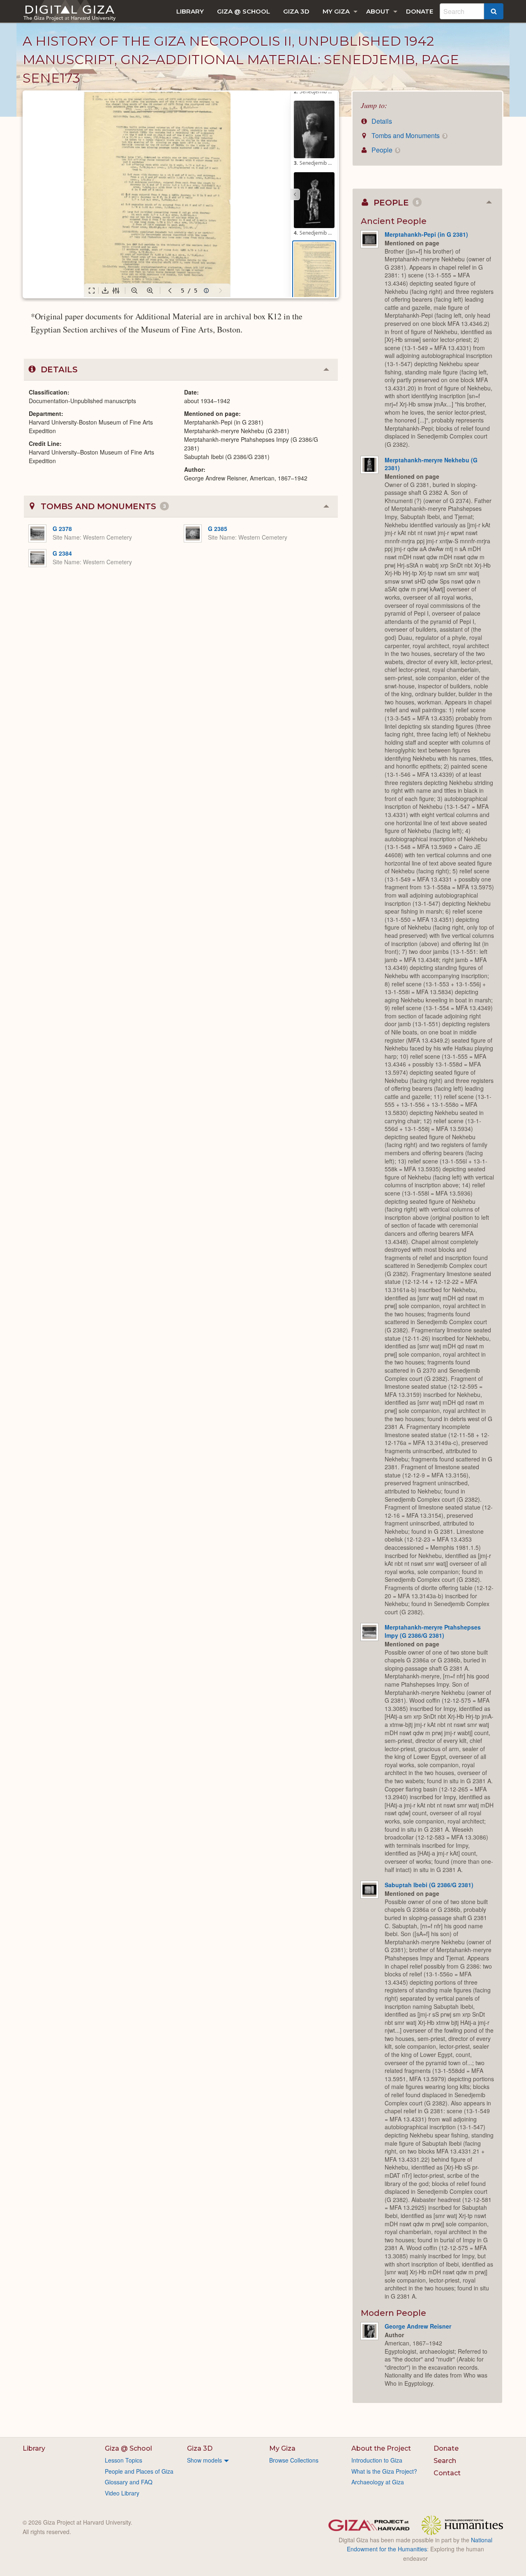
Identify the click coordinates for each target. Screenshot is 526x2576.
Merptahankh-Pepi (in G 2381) (426, 234)
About (378, 11)
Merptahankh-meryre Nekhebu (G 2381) (431, 464)
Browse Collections (294, 2460)
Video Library (122, 2493)
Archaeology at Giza (378, 2482)
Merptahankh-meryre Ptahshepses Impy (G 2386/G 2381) (433, 1631)
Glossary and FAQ (129, 2482)
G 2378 (62, 529)
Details (381, 121)
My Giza (336, 11)
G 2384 (62, 553)
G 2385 (218, 529)
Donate (420, 11)
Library (190, 11)
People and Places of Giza (139, 2471)
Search (445, 2461)
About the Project (381, 2448)
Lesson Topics (123, 2460)
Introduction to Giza (377, 2460)
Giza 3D (296, 11)
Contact (447, 2473)
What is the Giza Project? (384, 2471)
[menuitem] (190, 11)
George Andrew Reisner (418, 2326)
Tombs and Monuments (408, 135)
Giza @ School (243, 11)
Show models (204, 2460)
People (384, 150)
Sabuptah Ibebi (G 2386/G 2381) (429, 1885)
